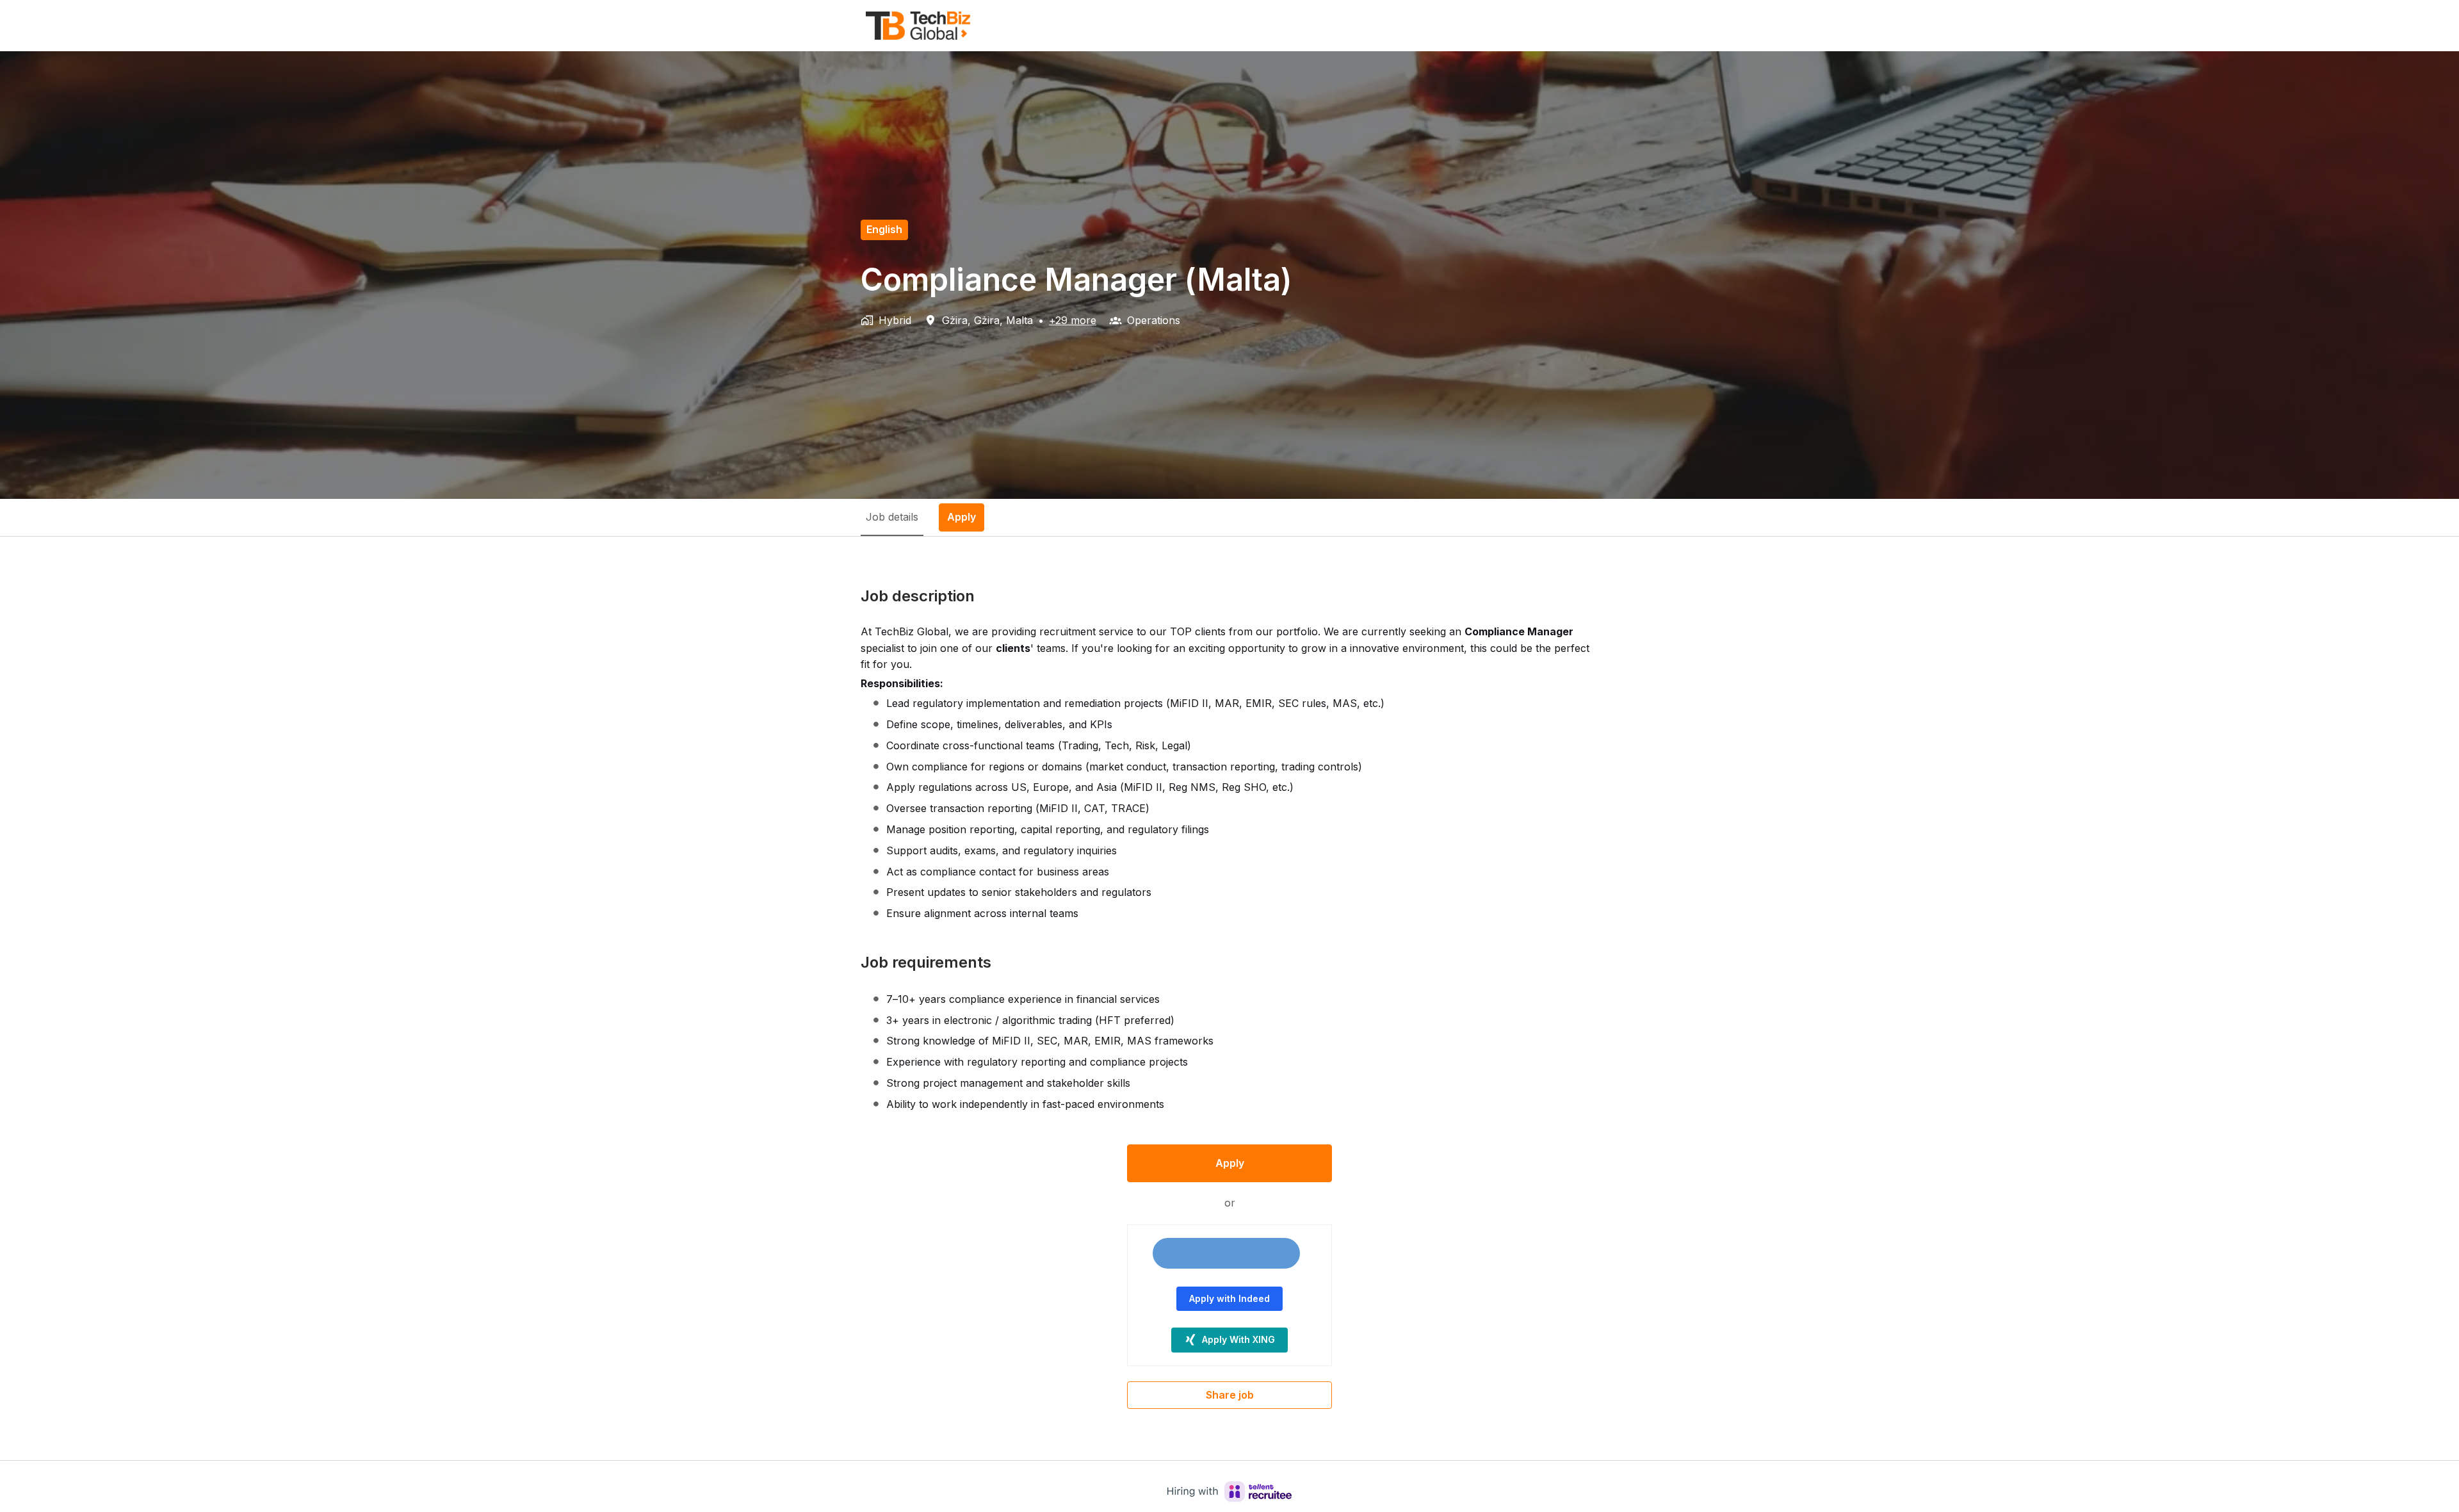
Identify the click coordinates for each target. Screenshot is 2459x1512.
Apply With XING (1238, 1339)
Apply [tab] (962, 517)
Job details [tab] (892, 517)
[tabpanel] (1229, 998)
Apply (1230, 1163)
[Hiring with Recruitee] (1229, 1492)
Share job (1230, 1395)
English (884, 229)
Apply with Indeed (1229, 1298)
